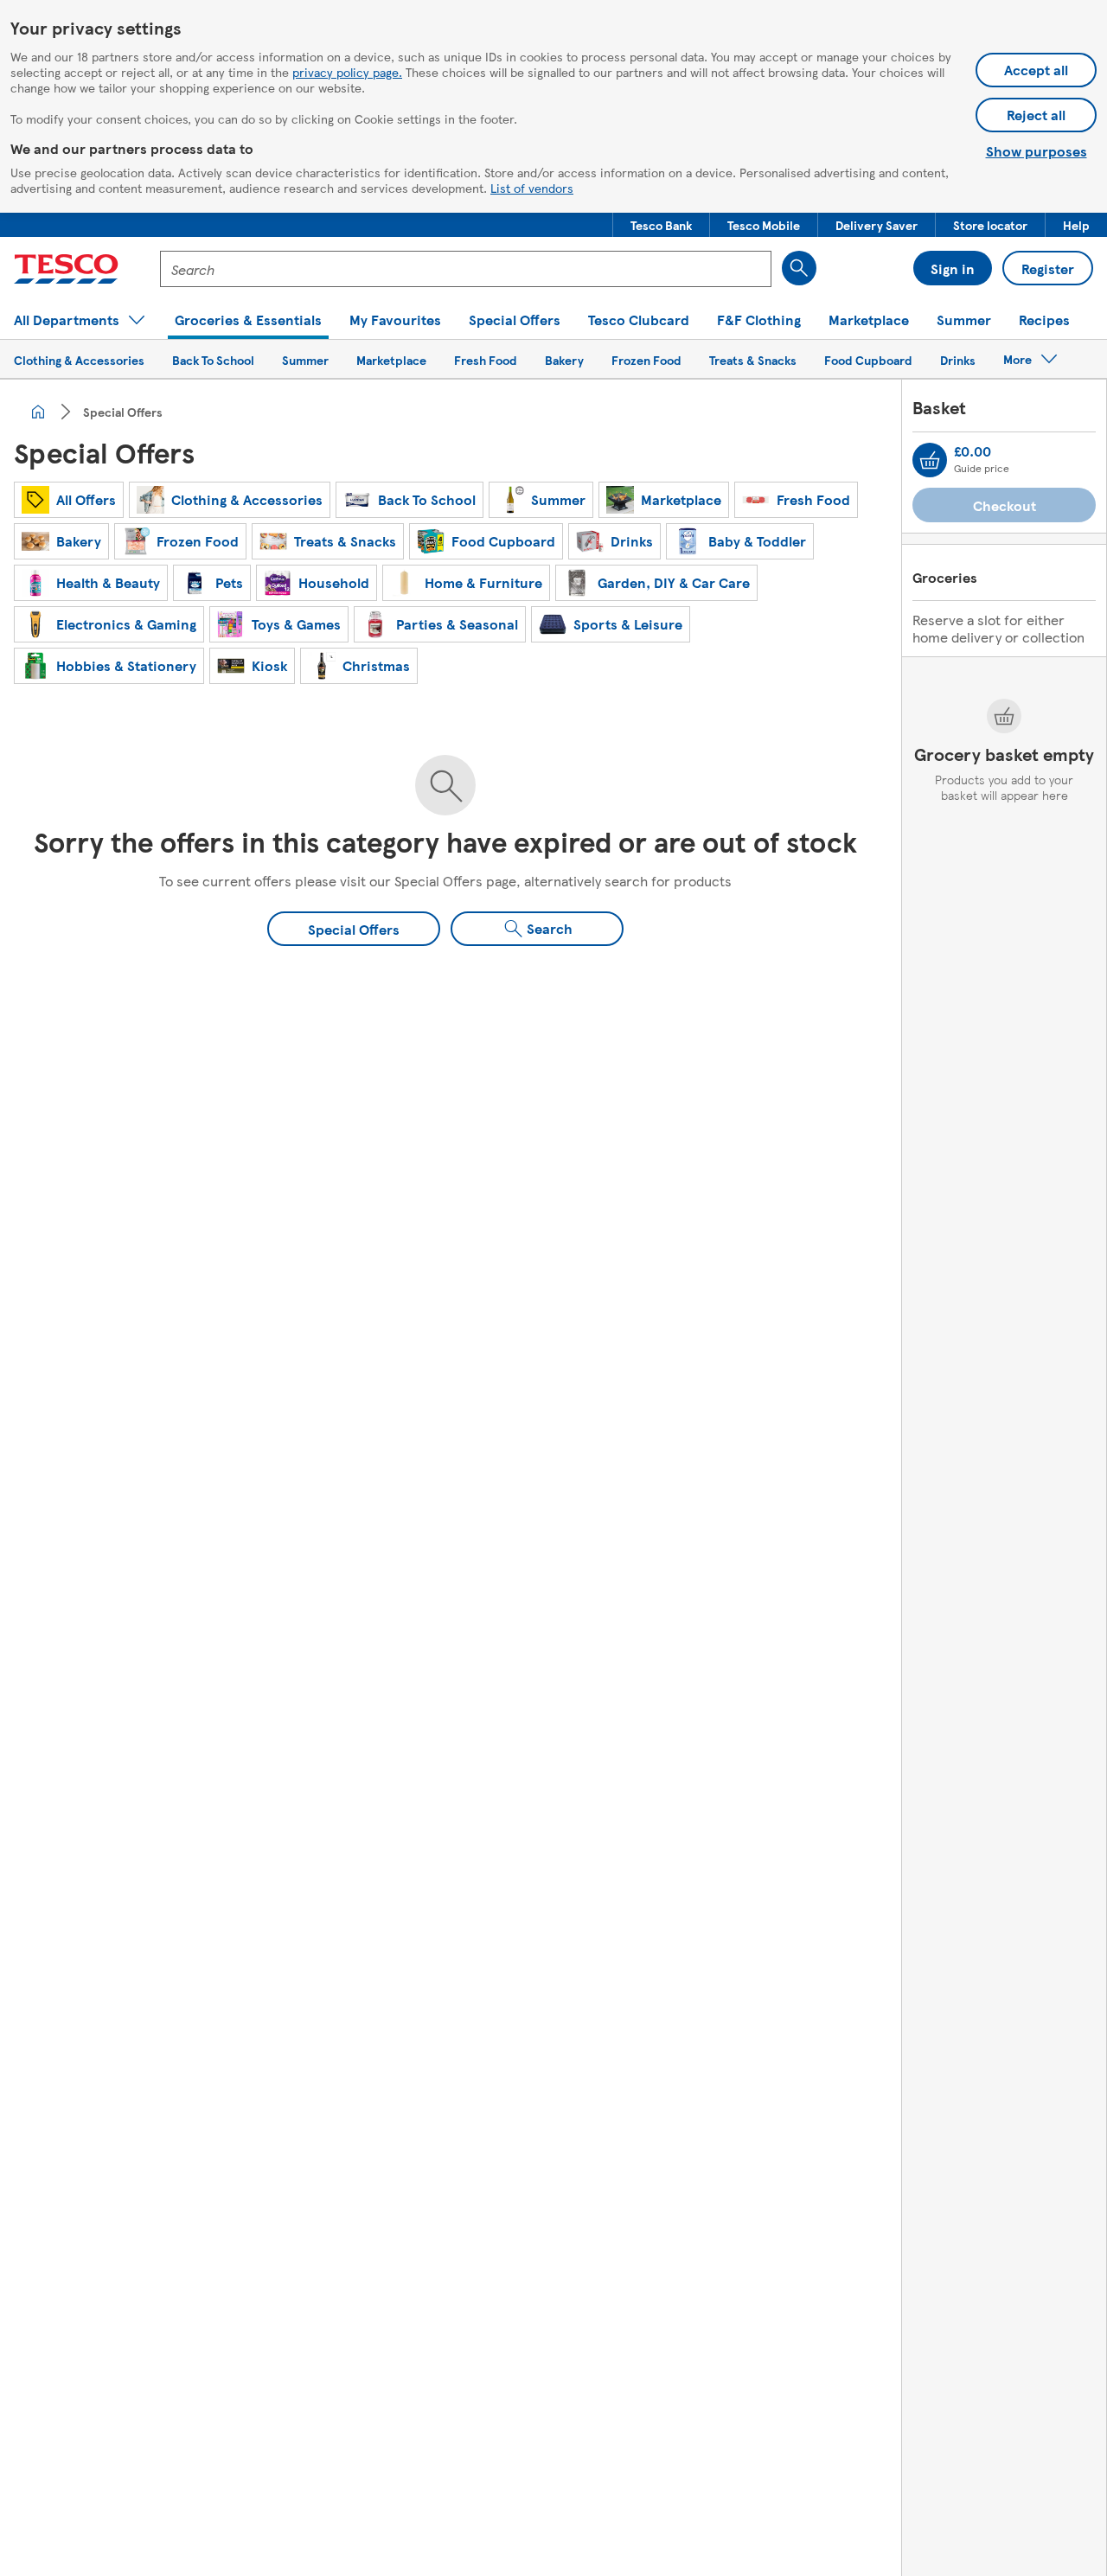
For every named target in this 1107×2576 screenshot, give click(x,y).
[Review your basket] (930, 460)
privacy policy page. (347, 72)
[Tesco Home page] (66, 269)
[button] (661, 225)
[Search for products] (799, 268)
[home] (38, 412)
